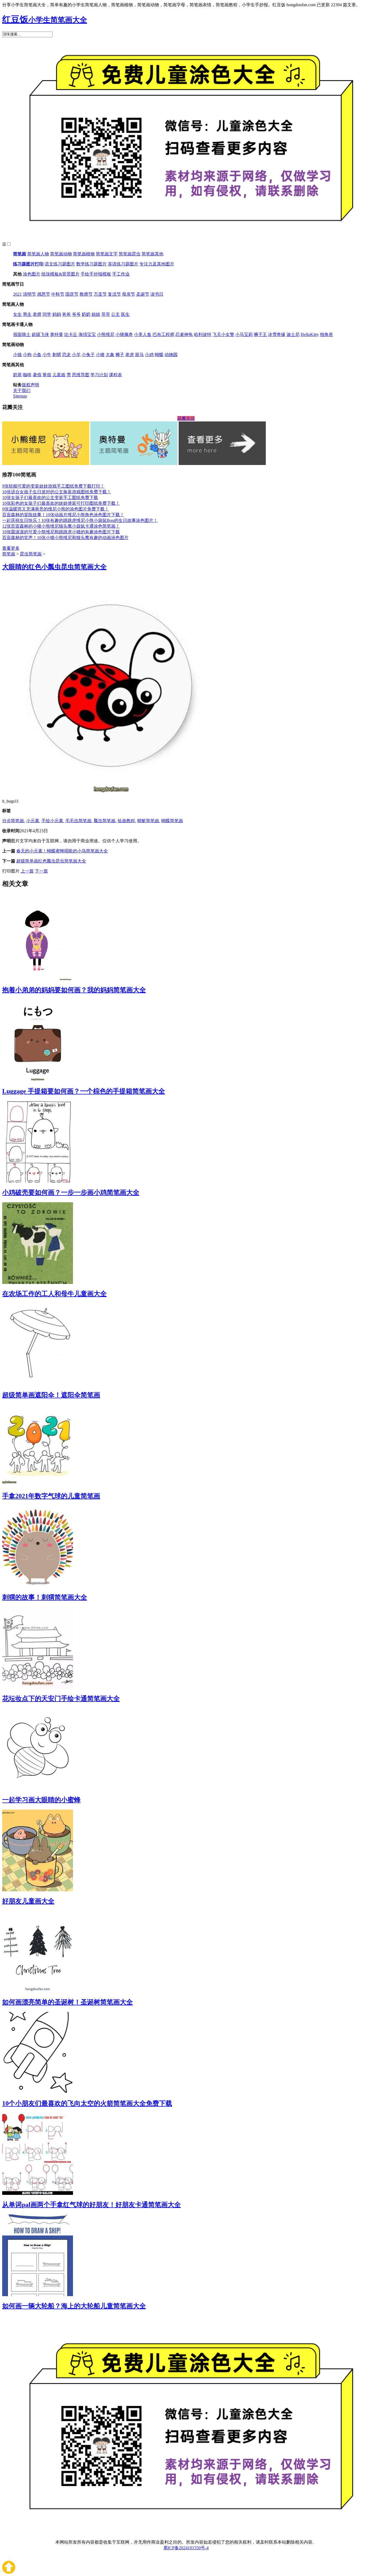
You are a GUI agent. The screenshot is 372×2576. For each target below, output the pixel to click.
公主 (115, 314)
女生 (17, 314)
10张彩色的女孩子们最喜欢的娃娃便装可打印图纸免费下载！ (61, 503)
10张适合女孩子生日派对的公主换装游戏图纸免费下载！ (57, 492)
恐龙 (66, 355)
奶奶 (86, 314)
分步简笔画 (13, 821)
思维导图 (81, 375)
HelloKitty (310, 334)
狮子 (120, 355)
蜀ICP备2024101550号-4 (186, 2548)
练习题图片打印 (28, 264)
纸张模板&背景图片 (60, 274)
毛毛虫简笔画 (78, 821)
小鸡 (149, 355)
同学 (47, 314)
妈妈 (57, 314)
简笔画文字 (107, 254)
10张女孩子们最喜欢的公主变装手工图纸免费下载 (50, 498)
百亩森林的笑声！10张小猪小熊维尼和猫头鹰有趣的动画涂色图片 (65, 538)
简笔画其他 (153, 254)
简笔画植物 (84, 254)
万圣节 (100, 294)
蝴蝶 (159, 355)
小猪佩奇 (124, 334)
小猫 (17, 355)
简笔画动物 (61, 254)
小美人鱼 (143, 334)
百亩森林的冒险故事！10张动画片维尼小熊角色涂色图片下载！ (63, 515)
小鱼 (37, 355)
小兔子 (88, 355)
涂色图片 (32, 274)
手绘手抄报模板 (96, 274)
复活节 (114, 294)
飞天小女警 (223, 334)
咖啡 (27, 375)
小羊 (76, 355)
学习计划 (99, 375)
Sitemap (20, 396)
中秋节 (58, 294)
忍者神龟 (184, 334)
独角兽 (327, 334)
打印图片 (11, 871)
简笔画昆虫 (130, 254)
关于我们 (22, 391)
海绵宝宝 (87, 334)
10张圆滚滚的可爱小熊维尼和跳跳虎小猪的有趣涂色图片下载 (61, 532)
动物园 (171, 355)
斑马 (139, 355)
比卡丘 (71, 334)
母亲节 (129, 294)
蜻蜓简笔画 (148, 821)
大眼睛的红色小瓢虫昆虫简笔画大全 (54, 567)
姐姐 (96, 314)
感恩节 (44, 294)
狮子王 (260, 334)
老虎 (130, 355)
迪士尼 (293, 334)
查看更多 (11, 548)
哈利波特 (203, 334)
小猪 (100, 355)
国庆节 (72, 294)
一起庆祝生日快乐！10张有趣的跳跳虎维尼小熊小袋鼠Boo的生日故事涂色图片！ (80, 520)
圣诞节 (143, 294)
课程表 (115, 375)
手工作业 (121, 274)
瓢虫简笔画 (105, 821)
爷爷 (76, 314)
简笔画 (20, 254)
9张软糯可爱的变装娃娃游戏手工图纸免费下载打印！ (53, 486)
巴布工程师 (163, 334)
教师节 (86, 294)
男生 (27, 314)
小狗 (27, 355)
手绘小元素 (52, 821)
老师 (37, 314)
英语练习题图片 (123, 264)
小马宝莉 (244, 334)
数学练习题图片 (92, 264)
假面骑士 (22, 334)
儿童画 (59, 375)
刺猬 (57, 355)
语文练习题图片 (60, 264)
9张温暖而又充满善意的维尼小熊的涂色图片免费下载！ (56, 509)
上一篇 (27, 871)
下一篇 (41, 871)
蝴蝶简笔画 (172, 821)
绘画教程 (126, 821)
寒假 (47, 375)
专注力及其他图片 (157, 264)
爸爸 (66, 314)
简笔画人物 (38, 254)
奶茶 (17, 375)
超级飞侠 (40, 334)
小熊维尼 (106, 334)
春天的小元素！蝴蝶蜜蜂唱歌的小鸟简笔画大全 (62, 851)
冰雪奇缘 (277, 334)
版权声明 (31, 385)
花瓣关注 (186, 418)
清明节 (29, 294)
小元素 (33, 821)
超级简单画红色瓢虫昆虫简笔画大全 (51, 861)
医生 (125, 314)
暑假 (37, 375)
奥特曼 (57, 334)
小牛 (47, 355)
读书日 (157, 294)
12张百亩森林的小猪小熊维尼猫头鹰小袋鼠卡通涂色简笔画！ (61, 526)
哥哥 (106, 314)
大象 (110, 355)
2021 (17, 294)
